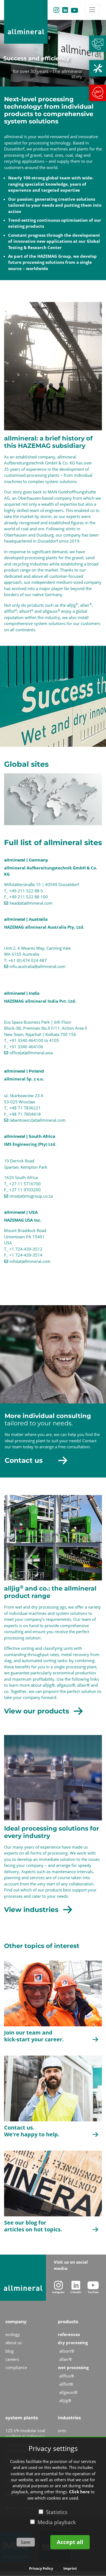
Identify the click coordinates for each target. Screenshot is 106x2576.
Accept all (70, 2542)
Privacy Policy (41, 2568)
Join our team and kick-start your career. (34, 2036)
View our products (37, 1711)
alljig (72, 605)
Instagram (56, 10)
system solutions (50, 623)
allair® (83, 1685)
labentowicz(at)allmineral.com (38, 1120)
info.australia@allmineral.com (38, 966)
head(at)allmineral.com (31, 903)
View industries (31, 1909)
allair (86, 605)
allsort (26, 611)
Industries (69, 2418)
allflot (11, 611)
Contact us (24, 1460)
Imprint (70, 2568)
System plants (22, 2418)
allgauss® (66, 1685)
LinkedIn (65, 10)
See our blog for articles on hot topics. (33, 2226)
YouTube (74, 10)
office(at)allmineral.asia (31, 1053)
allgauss (51, 611)
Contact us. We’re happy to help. (32, 2131)
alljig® (49, 1685)
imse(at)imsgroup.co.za (31, 1196)
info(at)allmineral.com (30, 1261)
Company (16, 2322)
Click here (79, 2492)
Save (26, 2542)
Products (68, 2322)
